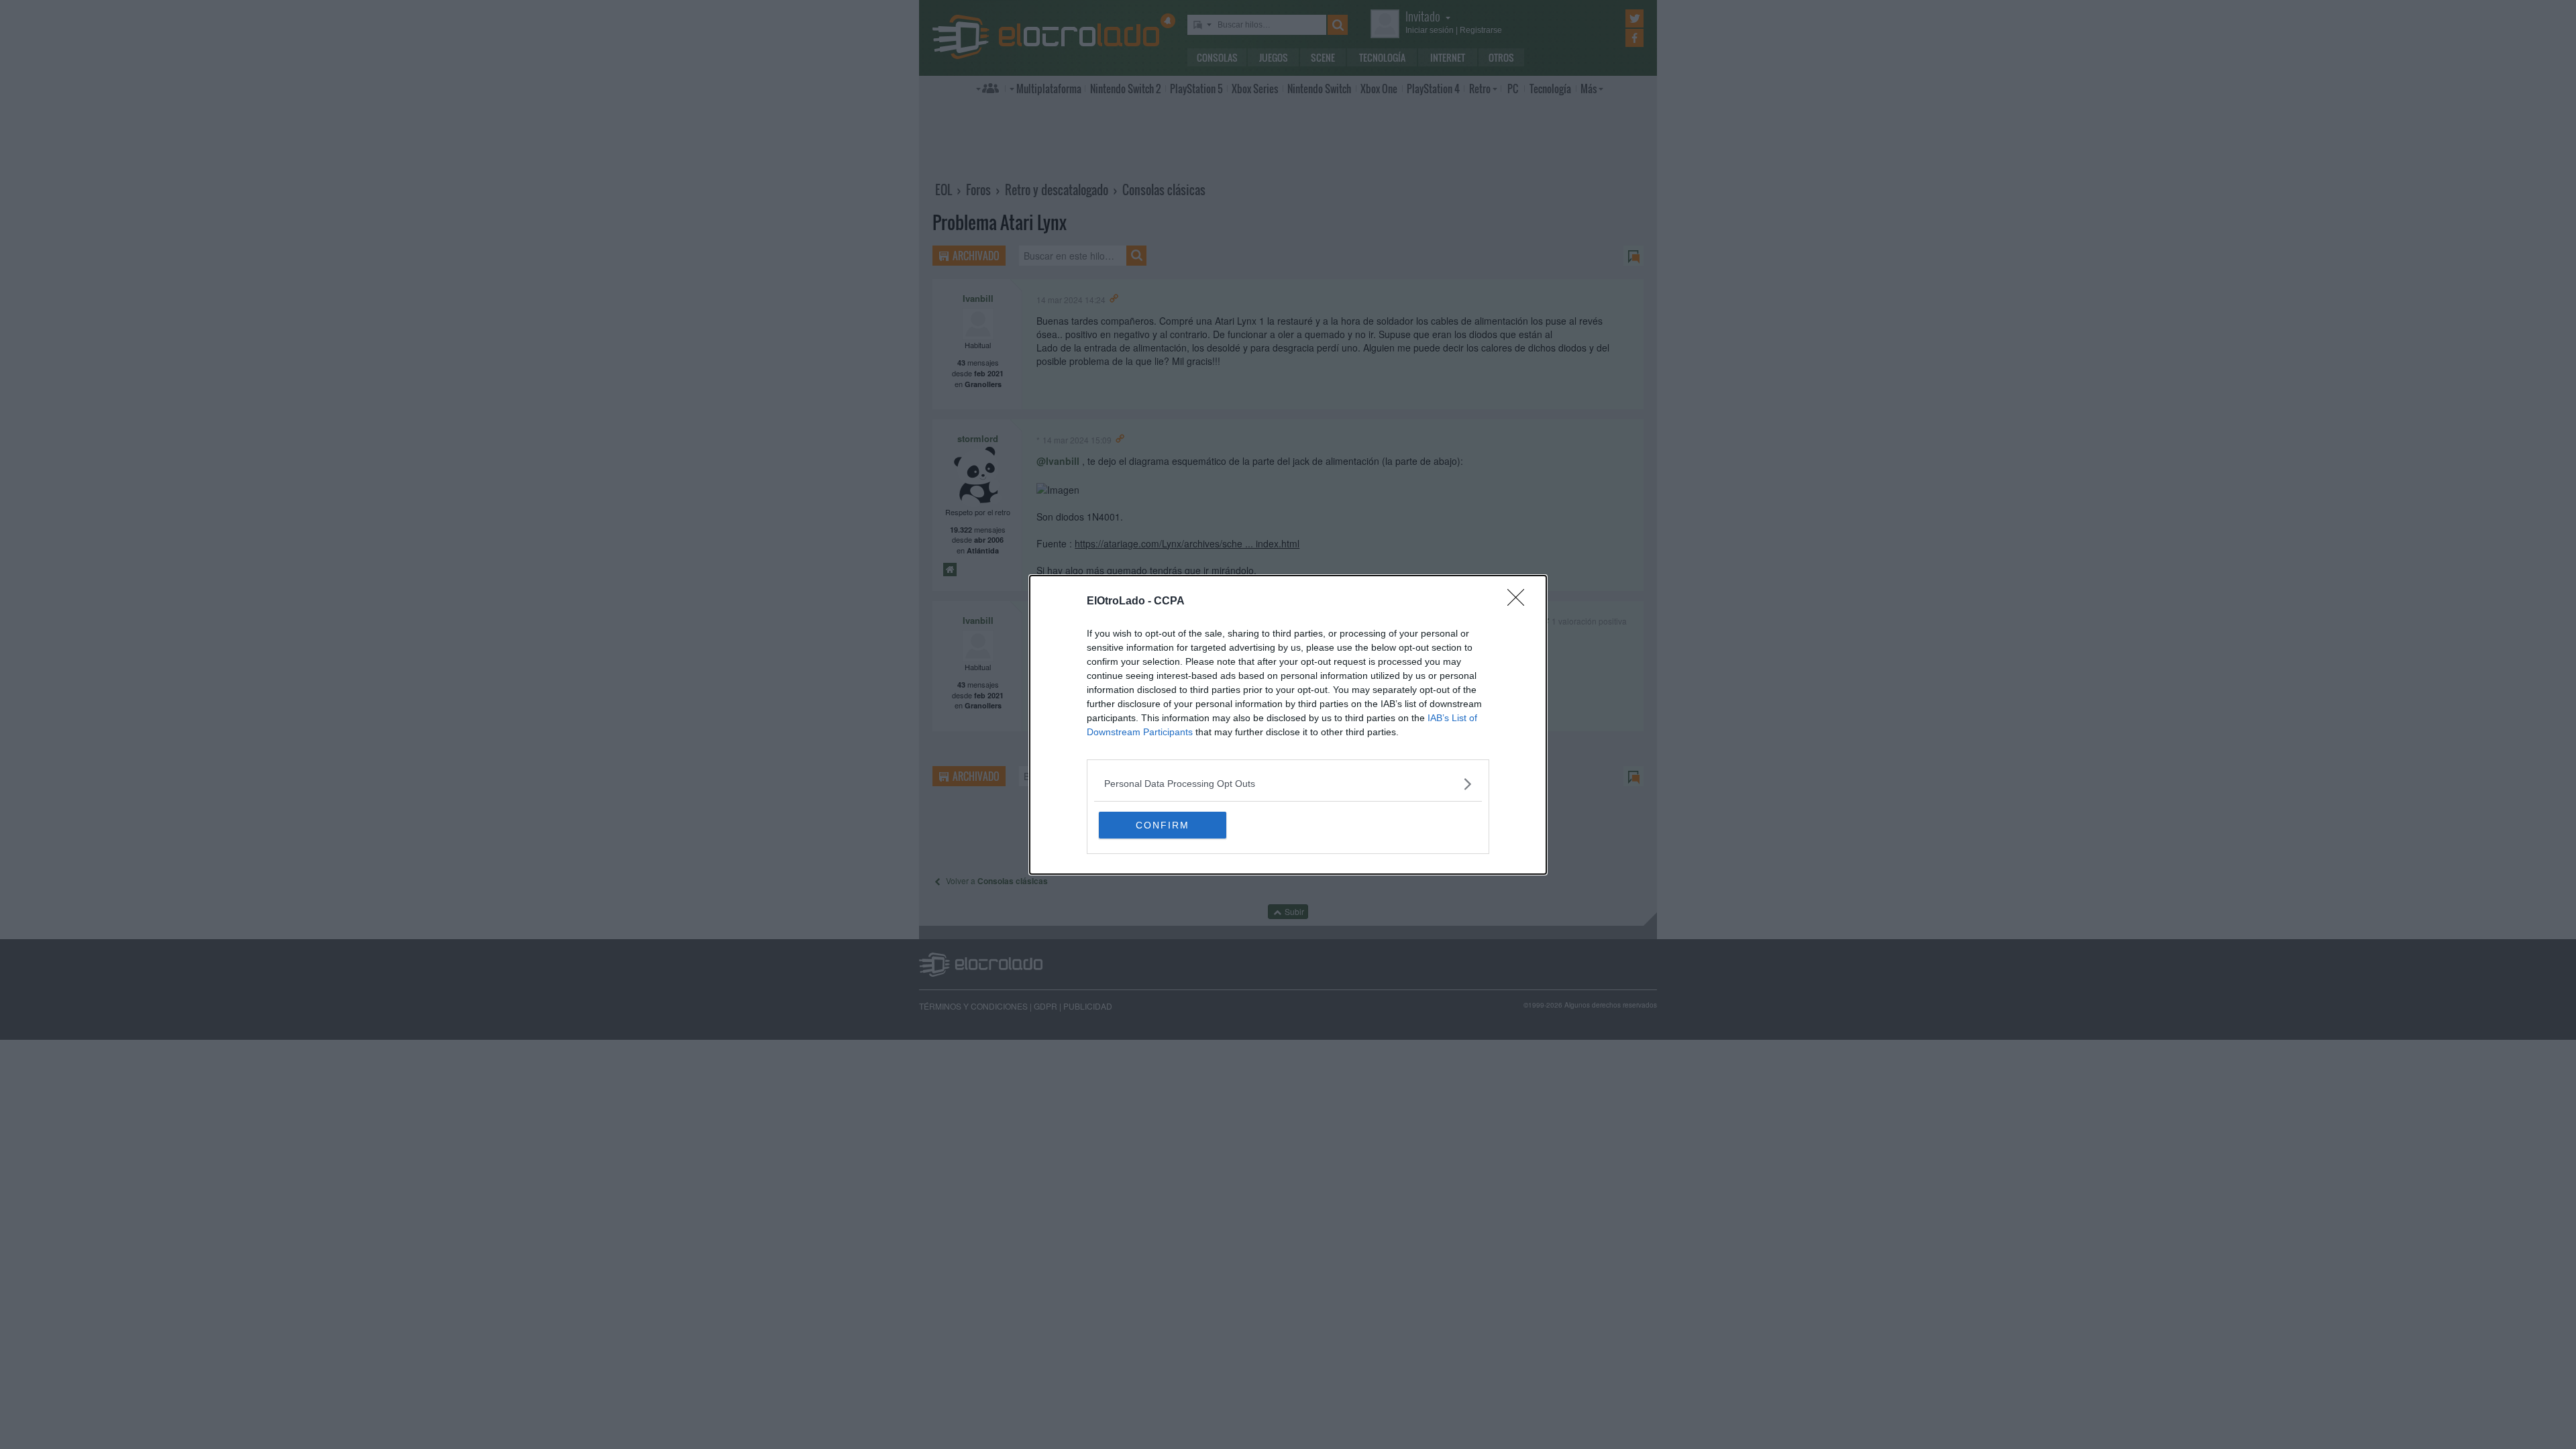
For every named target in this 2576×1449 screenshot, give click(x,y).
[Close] (1520, 602)
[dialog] (1288, 725)
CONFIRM (1163, 825)
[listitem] (1288, 784)
